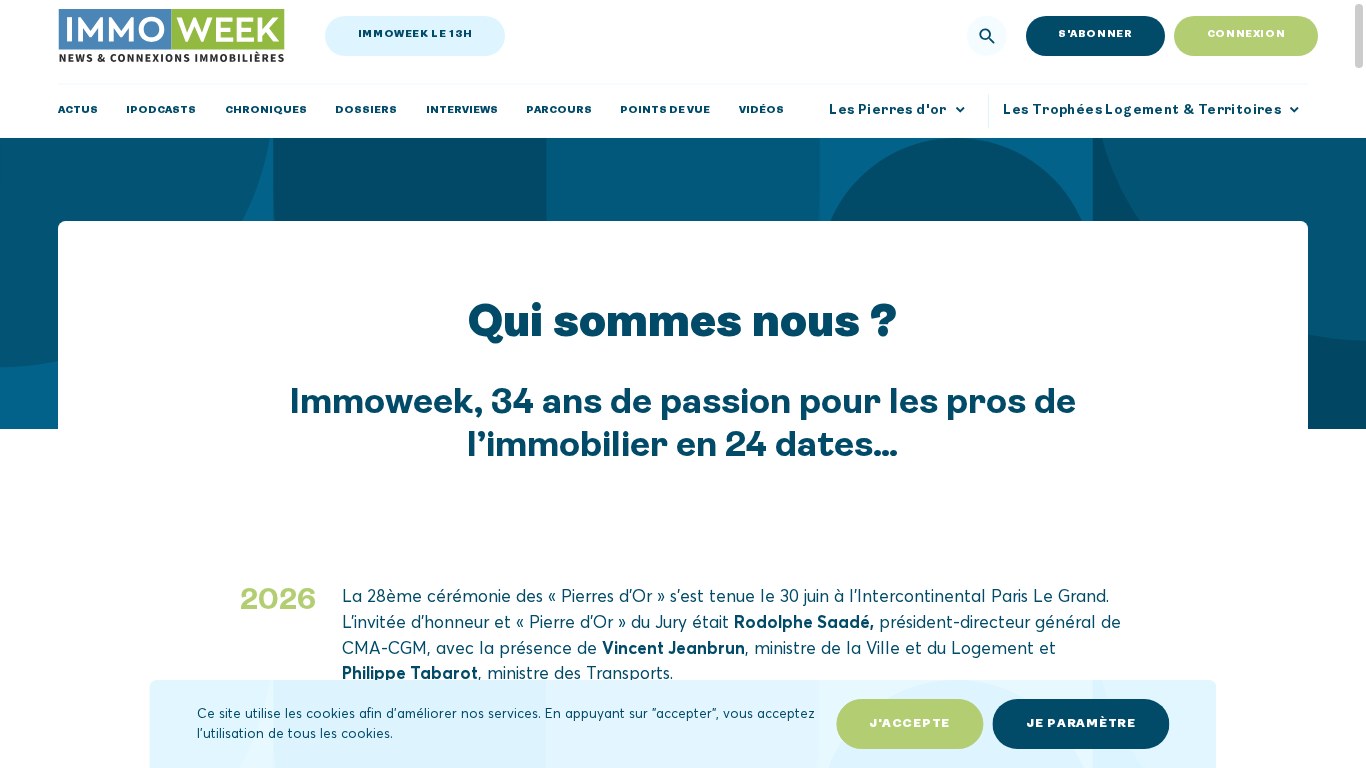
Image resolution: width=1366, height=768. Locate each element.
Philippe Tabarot (410, 672)
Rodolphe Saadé (802, 621)
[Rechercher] (987, 36)
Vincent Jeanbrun (673, 646)
